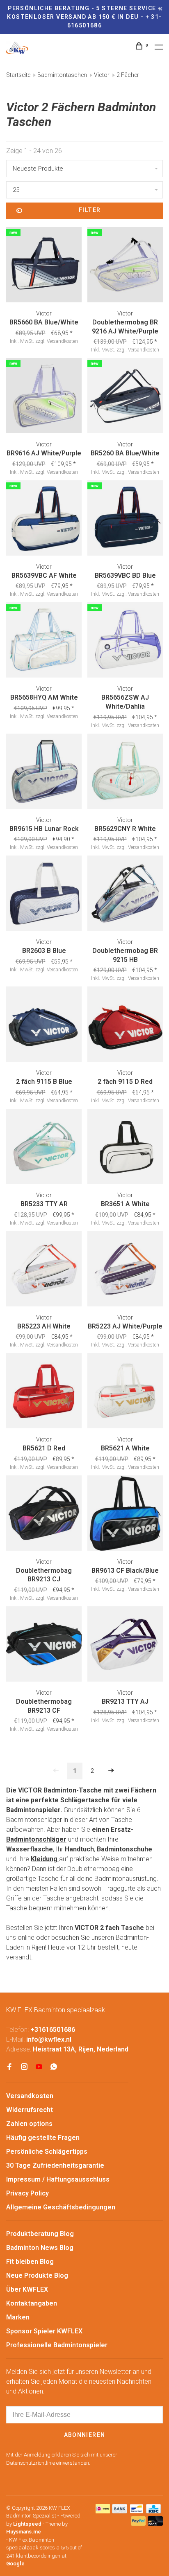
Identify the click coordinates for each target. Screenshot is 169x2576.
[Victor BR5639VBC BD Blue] (125, 519)
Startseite (18, 75)
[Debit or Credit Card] (155, 2523)
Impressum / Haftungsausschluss (58, 2179)
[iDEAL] (103, 2511)
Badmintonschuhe (124, 1849)
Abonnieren (85, 2435)
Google (15, 2564)
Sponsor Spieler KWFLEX (44, 2331)
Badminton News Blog (40, 2248)
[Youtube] (39, 2067)
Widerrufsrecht (30, 2110)
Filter (90, 210)
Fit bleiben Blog (30, 2262)
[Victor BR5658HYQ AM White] (44, 641)
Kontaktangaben (32, 2303)
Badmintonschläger (36, 1839)
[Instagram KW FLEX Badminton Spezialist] (24, 2067)
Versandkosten (30, 2096)
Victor (102, 75)
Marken (18, 2317)
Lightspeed (27, 2524)
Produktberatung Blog (40, 2234)
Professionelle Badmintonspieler (57, 2345)
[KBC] (153, 2511)
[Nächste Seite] (111, 1771)
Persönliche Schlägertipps (47, 2152)
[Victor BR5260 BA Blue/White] (125, 397)
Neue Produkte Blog (37, 2275)
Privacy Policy (27, 2193)
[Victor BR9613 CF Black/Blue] (125, 1514)
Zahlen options (29, 2124)
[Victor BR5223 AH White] (44, 1270)
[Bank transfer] (120, 2511)
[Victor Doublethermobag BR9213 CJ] (44, 1514)
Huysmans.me (24, 2532)
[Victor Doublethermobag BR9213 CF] (44, 1645)
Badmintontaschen (62, 75)
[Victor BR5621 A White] (125, 1392)
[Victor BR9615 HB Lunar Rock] (44, 773)
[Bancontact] (137, 2511)
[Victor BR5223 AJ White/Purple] (125, 1270)
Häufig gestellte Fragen (43, 2138)
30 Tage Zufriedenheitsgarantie (55, 2165)
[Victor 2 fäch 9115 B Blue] (44, 1026)
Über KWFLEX (27, 2289)
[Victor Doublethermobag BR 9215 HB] (125, 895)
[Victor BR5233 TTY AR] (44, 1148)
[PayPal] (138, 2523)
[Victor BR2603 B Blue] (44, 895)
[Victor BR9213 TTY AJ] (125, 1645)
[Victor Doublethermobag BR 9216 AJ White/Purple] (125, 266)
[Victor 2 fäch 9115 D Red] (125, 1026)
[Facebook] (9, 2067)
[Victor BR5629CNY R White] (125, 773)
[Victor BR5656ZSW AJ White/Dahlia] (125, 641)
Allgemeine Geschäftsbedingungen (61, 2207)
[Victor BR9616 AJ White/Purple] (44, 397)
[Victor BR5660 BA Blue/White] (44, 266)
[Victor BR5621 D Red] (44, 1392)
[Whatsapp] (54, 2067)
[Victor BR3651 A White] (125, 1148)
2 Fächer (128, 75)
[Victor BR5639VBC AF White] (44, 519)
